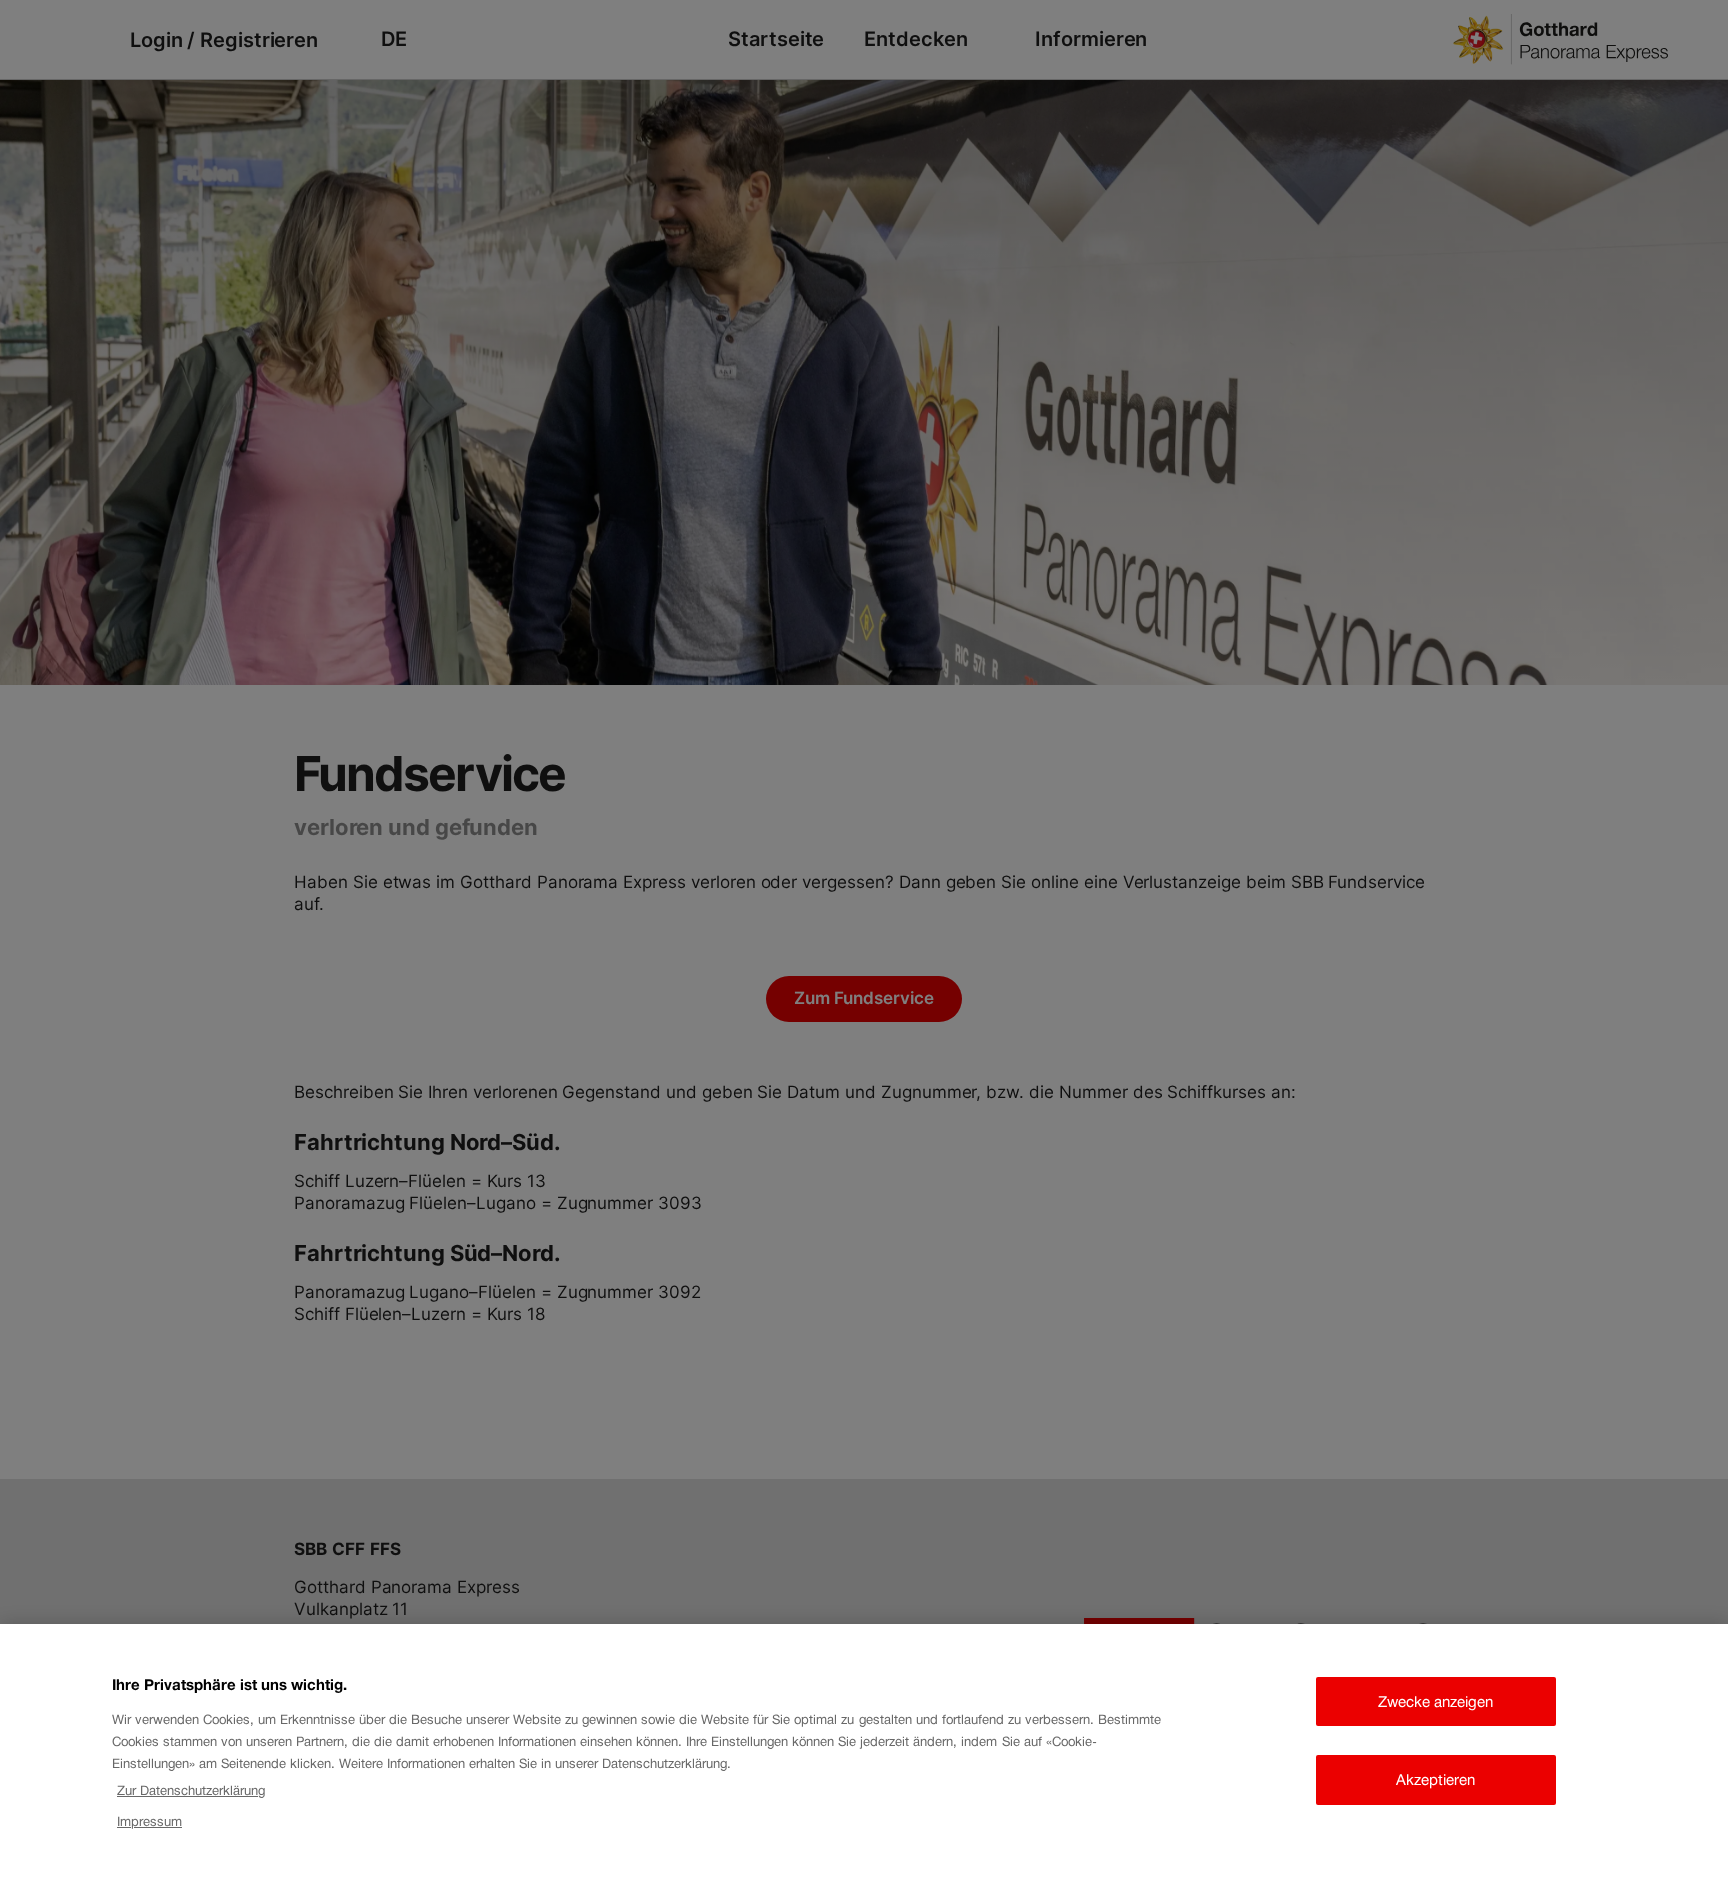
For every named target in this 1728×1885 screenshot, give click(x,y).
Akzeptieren (1435, 1779)
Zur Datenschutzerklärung (191, 1790)
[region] (864, 1754)
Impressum (149, 1821)
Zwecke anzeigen (1435, 1701)
